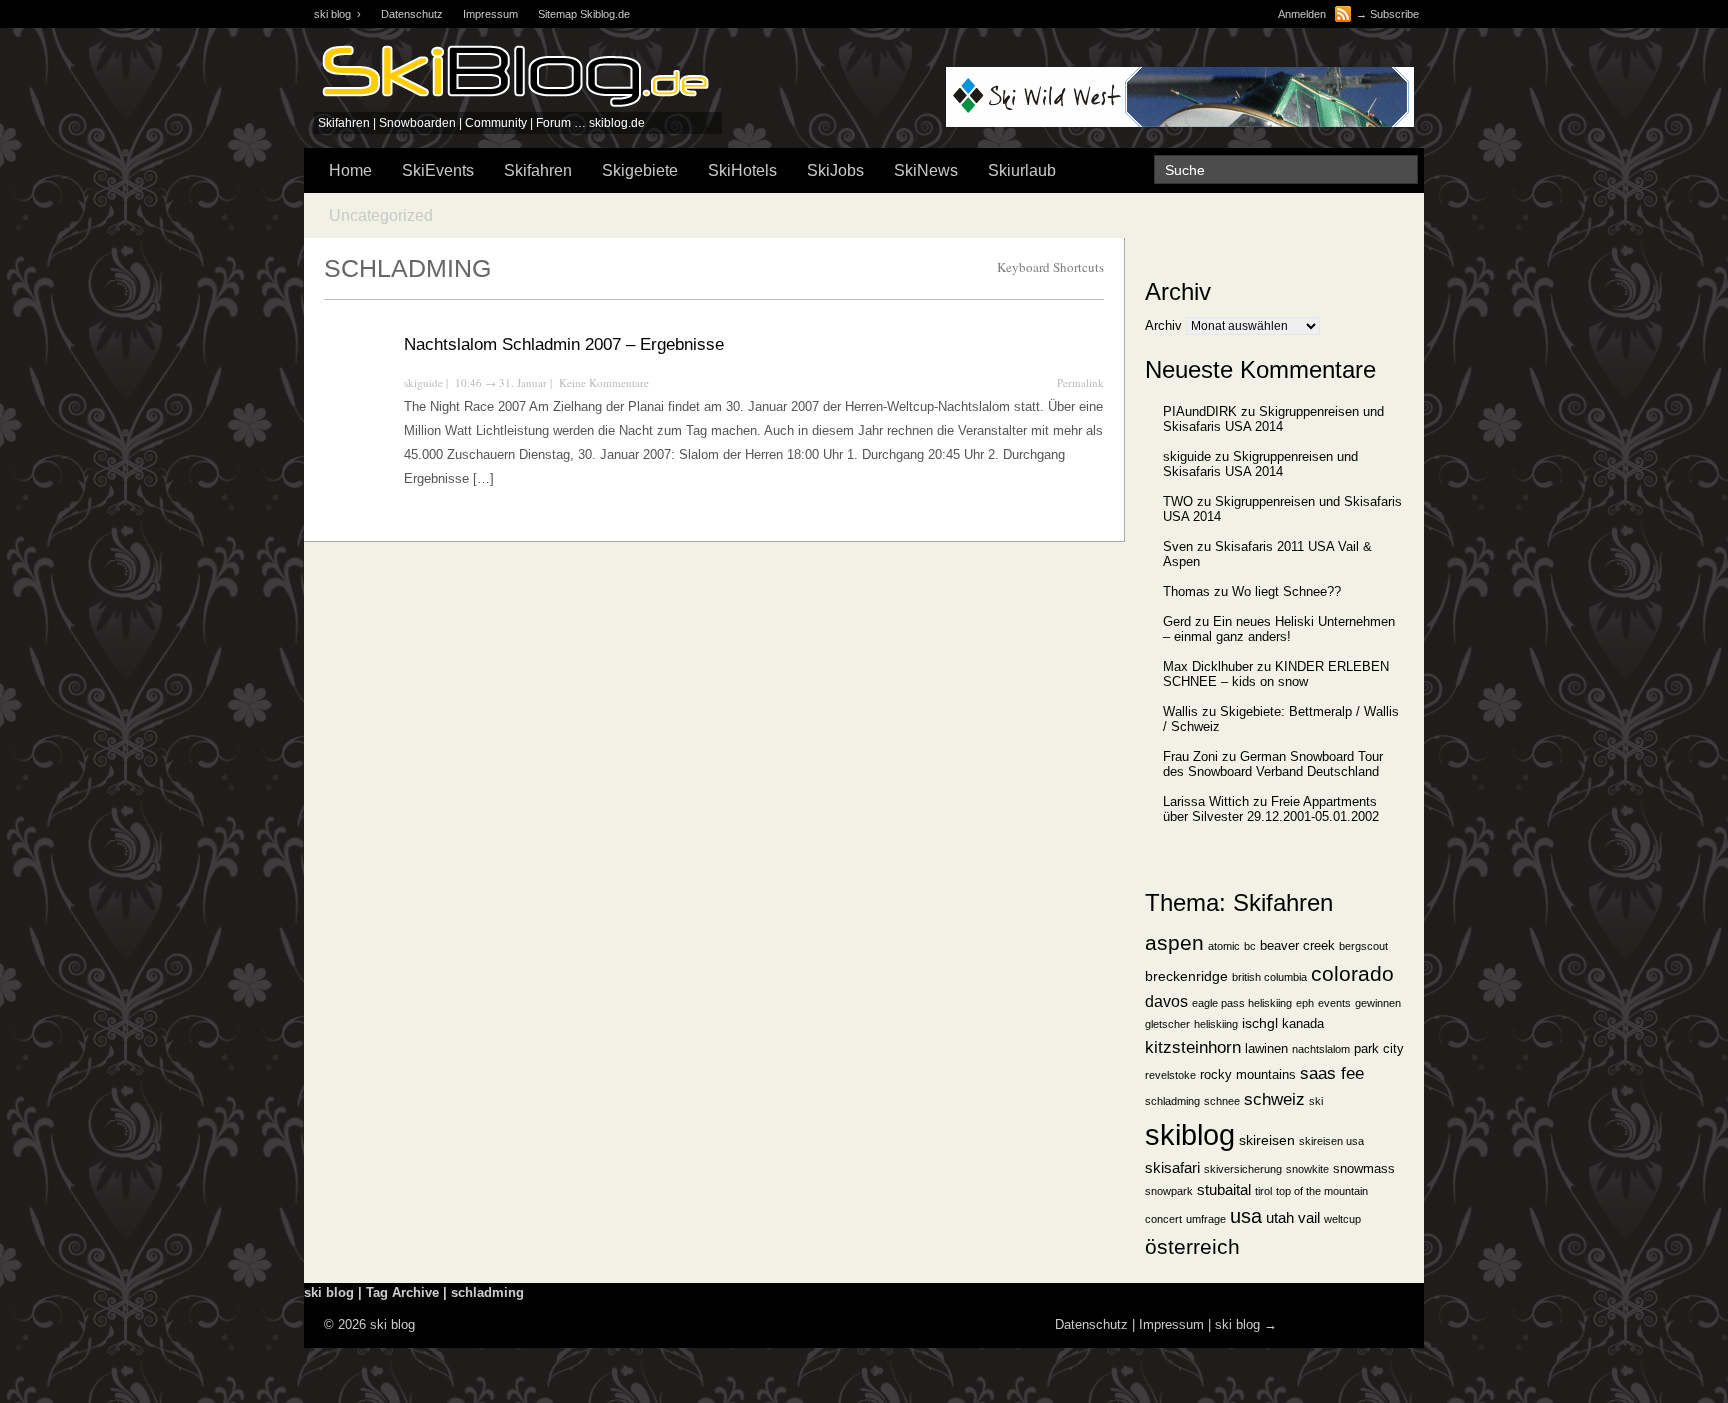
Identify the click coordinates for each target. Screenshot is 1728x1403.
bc (1250, 946)
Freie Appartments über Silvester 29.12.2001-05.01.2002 (1271, 809)
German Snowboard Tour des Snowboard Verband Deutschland (1273, 764)
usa (1246, 1216)
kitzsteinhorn (1193, 1047)
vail (1309, 1218)
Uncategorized (381, 215)
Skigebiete (640, 170)
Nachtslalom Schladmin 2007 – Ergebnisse (564, 344)
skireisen (1267, 1140)
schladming (1172, 1101)
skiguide (423, 382)
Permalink (1080, 382)
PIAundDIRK (1200, 411)
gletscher (1167, 1024)
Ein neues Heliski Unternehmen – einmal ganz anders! (1279, 629)
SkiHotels (742, 170)
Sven (1178, 546)
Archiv (1163, 325)
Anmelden (1302, 14)
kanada (1303, 1024)
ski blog (1237, 1324)
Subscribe (1394, 14)
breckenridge (1186, 976)
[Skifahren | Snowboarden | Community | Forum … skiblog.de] (514, 107)
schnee (1222, 1101)
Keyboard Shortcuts (1050, 267)
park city (1379, 1049)
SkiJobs (835, 170)
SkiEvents (438, 170)
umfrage (1206, 1219)
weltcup (1342, 1219)
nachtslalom (1321, 1049)
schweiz (1274, 1099)
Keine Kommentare (604, 382)
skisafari (1172, 1168)
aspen (1174, 942)
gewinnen (1378, 1003)
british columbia (1269, 977)
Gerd (1177, 621)
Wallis (1180, 711)
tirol (1263, 1191)
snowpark (1169, 1191)
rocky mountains (1248, 1075)
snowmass (1364, 1169)
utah (1280, 1218)
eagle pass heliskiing (1242, 1003)
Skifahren (538, 170)
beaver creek (1297, 946)
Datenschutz (412, 14)
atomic (1224, 946)
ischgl (1260, 1023)
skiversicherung (1243, 1169)
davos (1166, 1001)
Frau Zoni (1190, 756)
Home (350, 170)
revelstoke (1170, 1075)
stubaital (1224, 1190)
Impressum (490, 14)
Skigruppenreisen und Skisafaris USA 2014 (1273, 419)
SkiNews (926, 170)
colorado (1352, 973)
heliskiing (1216, 1024)
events (1334, 1003)
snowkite (1307, 1169)
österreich (1192, 1246)
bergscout (1363, 946)
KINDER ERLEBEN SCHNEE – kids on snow (1276, 674)
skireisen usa (1331, 1141)
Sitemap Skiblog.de (584, 14)
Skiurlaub (1022, 170)
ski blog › (337, 14)
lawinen (1266, 1049)
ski (1316, 1101)
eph (1305, 1003)
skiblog (1190, 1134)
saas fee (1332, 1073)
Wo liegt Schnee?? (1286, 591)
